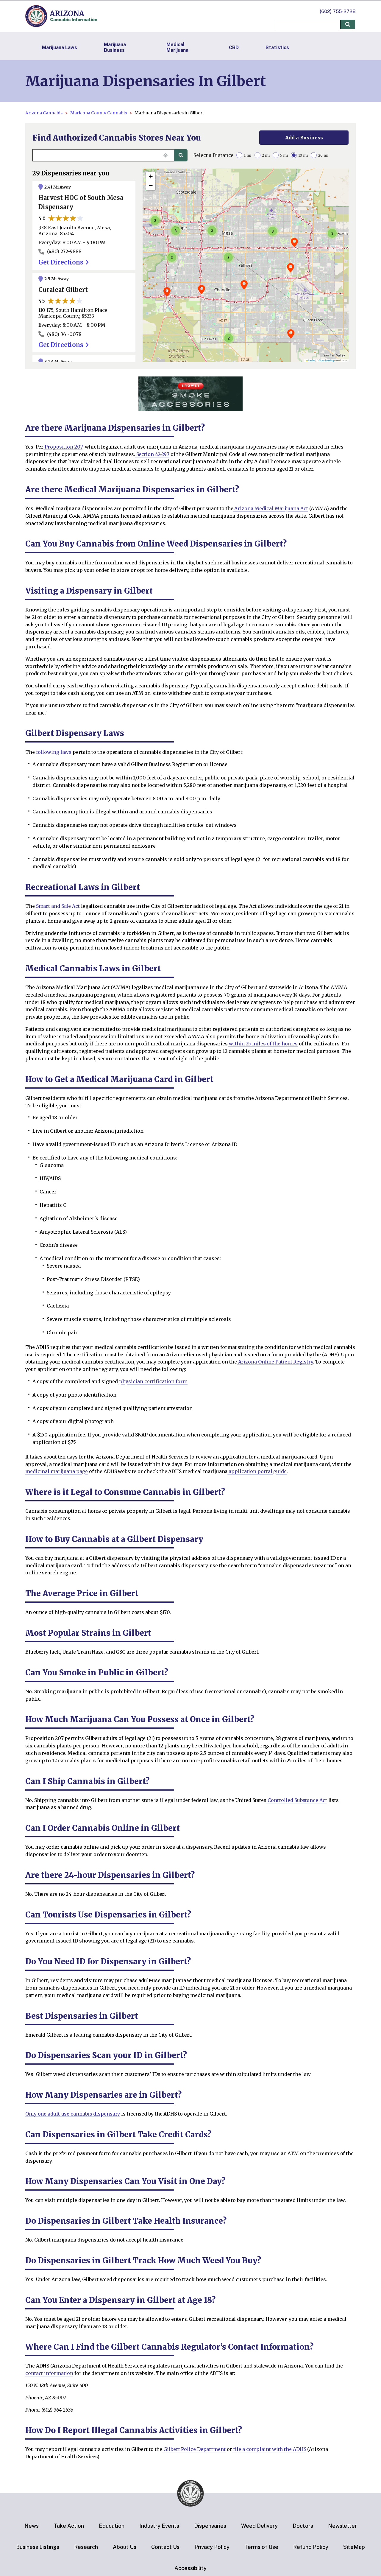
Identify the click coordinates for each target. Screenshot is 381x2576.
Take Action (69, 2526)
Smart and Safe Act (57, 906)
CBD (234, 48)
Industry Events (159, 2526)
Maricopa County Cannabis (99, 113)
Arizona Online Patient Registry (275, 1362)
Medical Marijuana (177, 47)
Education (112, 2526)
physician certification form (153, 1381)
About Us (125, 2547)
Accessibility (190, 2568)
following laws (53, 752)
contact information (49, 2373)
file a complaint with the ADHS (269, 2449)
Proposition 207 (63, 447)
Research (86, 2547)
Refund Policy (311, 2547)
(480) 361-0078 (64, 334)
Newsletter (342, 2526)
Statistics (277, 48)
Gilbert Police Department (194, 2449)
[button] (244, 285)
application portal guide (257, 1471)
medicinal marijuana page (57, 1471)
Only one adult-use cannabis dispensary (73, 2114)
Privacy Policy (212, 2547)
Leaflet (311, 360)
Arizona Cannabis (44, 113)
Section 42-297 (152, 454)
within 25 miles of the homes (263, 1044)
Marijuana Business (115, 47)
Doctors (303, 2526)
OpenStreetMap (327, 360)
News (32, 2526)
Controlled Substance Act (297, 1800)
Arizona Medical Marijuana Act (271, 508)
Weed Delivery (259, 2526)
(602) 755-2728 (338, 11)
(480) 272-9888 (64, 251)
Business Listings (38, 2547)
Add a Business (304, 138)
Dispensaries (210, 2526)
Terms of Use (261, 2547)
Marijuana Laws (60, 48)
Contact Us (165, 2547)
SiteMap (354, 2547)
